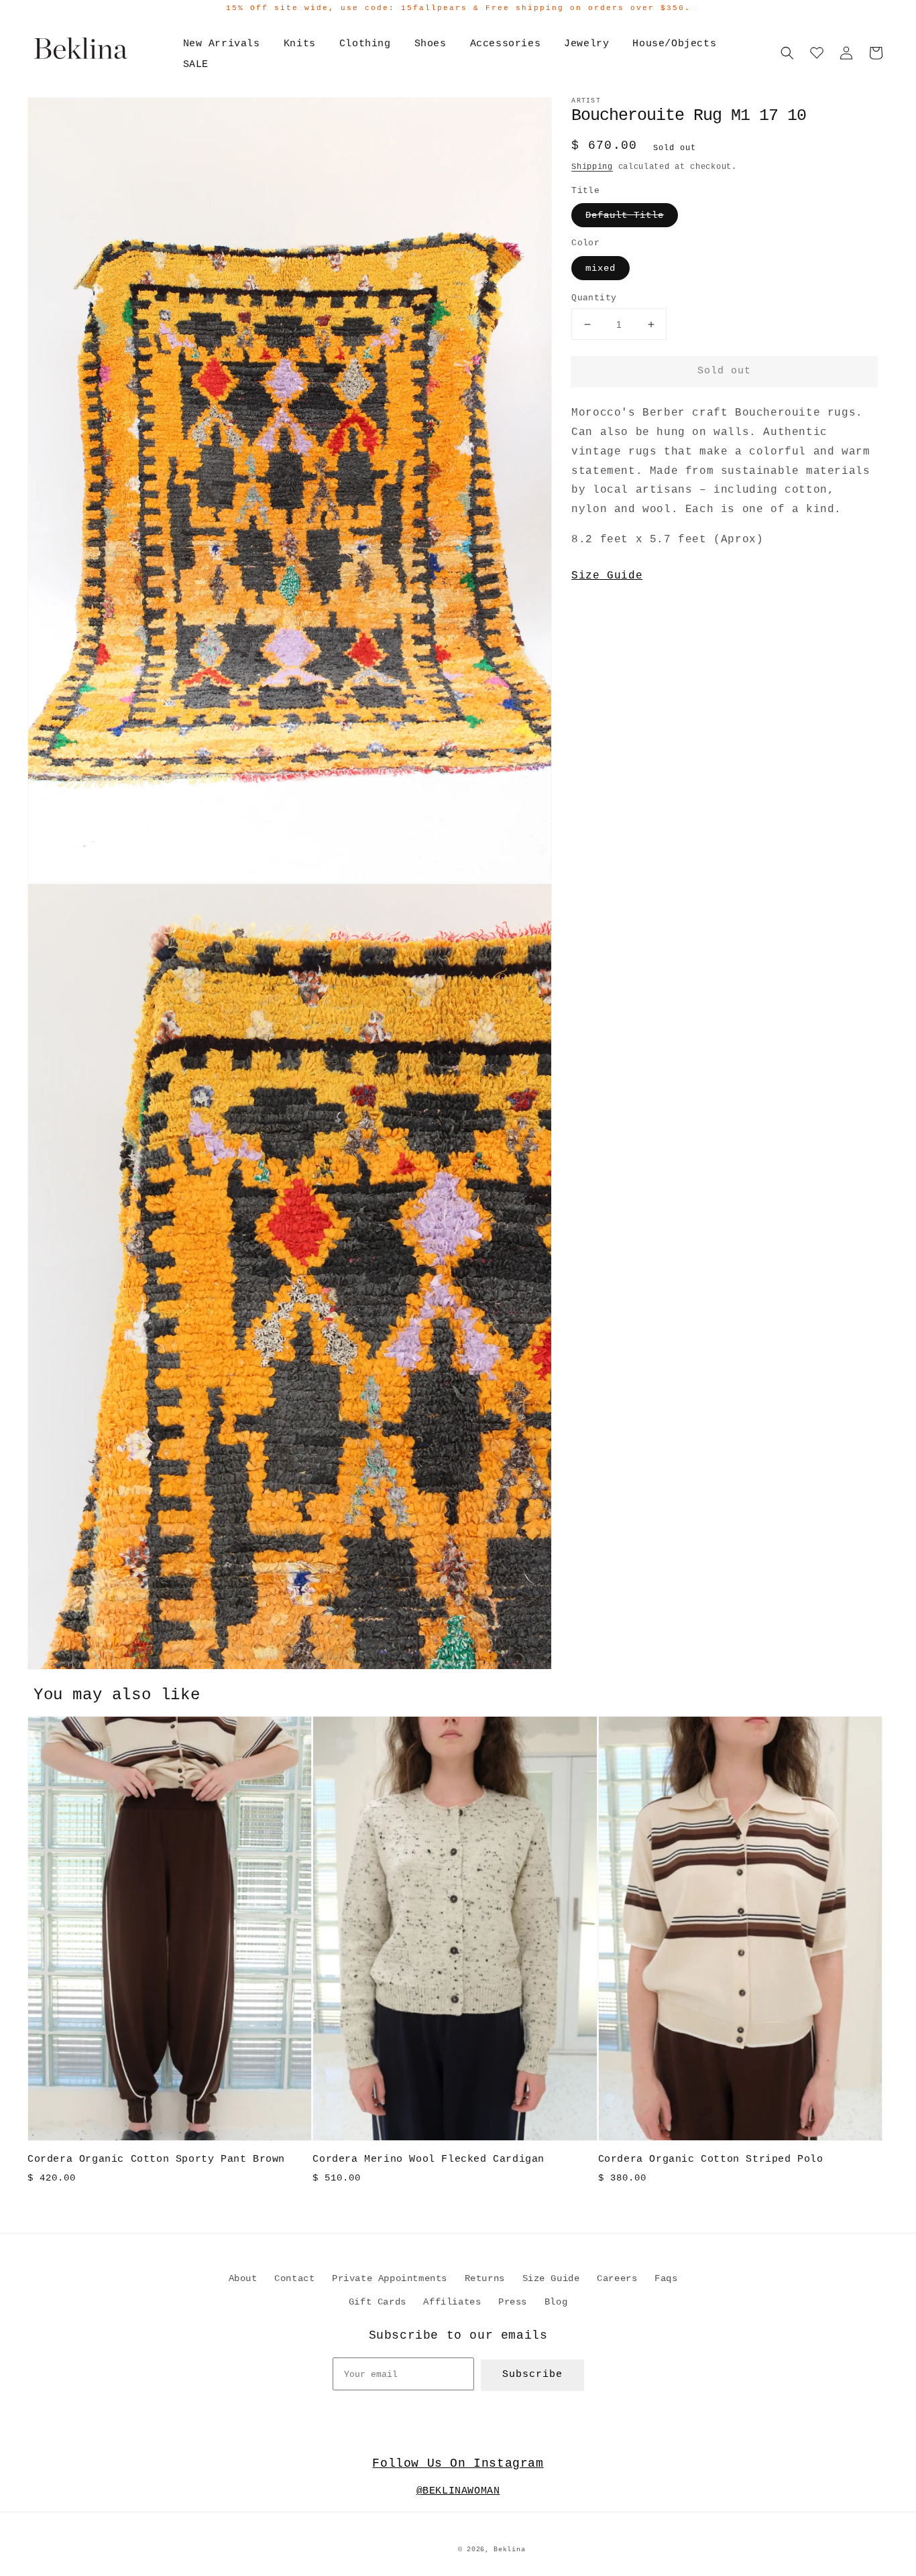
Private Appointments (390, 2278)
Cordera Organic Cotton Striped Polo (711, 2159)
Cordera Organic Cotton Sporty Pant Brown (156, 2159)
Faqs (666, 2278)
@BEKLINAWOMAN (458, 2491)
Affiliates (452, 2302)
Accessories (506, 44)
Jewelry (586, 44)
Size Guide (607, 576)
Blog (556, 2302)
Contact (294, 2278)
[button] (787, 53)
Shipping (592, 167)
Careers (617, 2278)
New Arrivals (222, 44)
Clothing (365, 44)
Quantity (594, 298)
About (243, 2278)
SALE (196, 65)
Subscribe (532, 2375)
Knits (300, 44)
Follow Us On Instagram (458, 2463)
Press (513, 2302)
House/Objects (674, 44)
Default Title (625, 215)
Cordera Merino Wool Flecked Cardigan (428, 2159)
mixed (600, 268)
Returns (485, 2278)
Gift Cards (378, 2302)
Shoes (431, 44)
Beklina (509, 2550)
